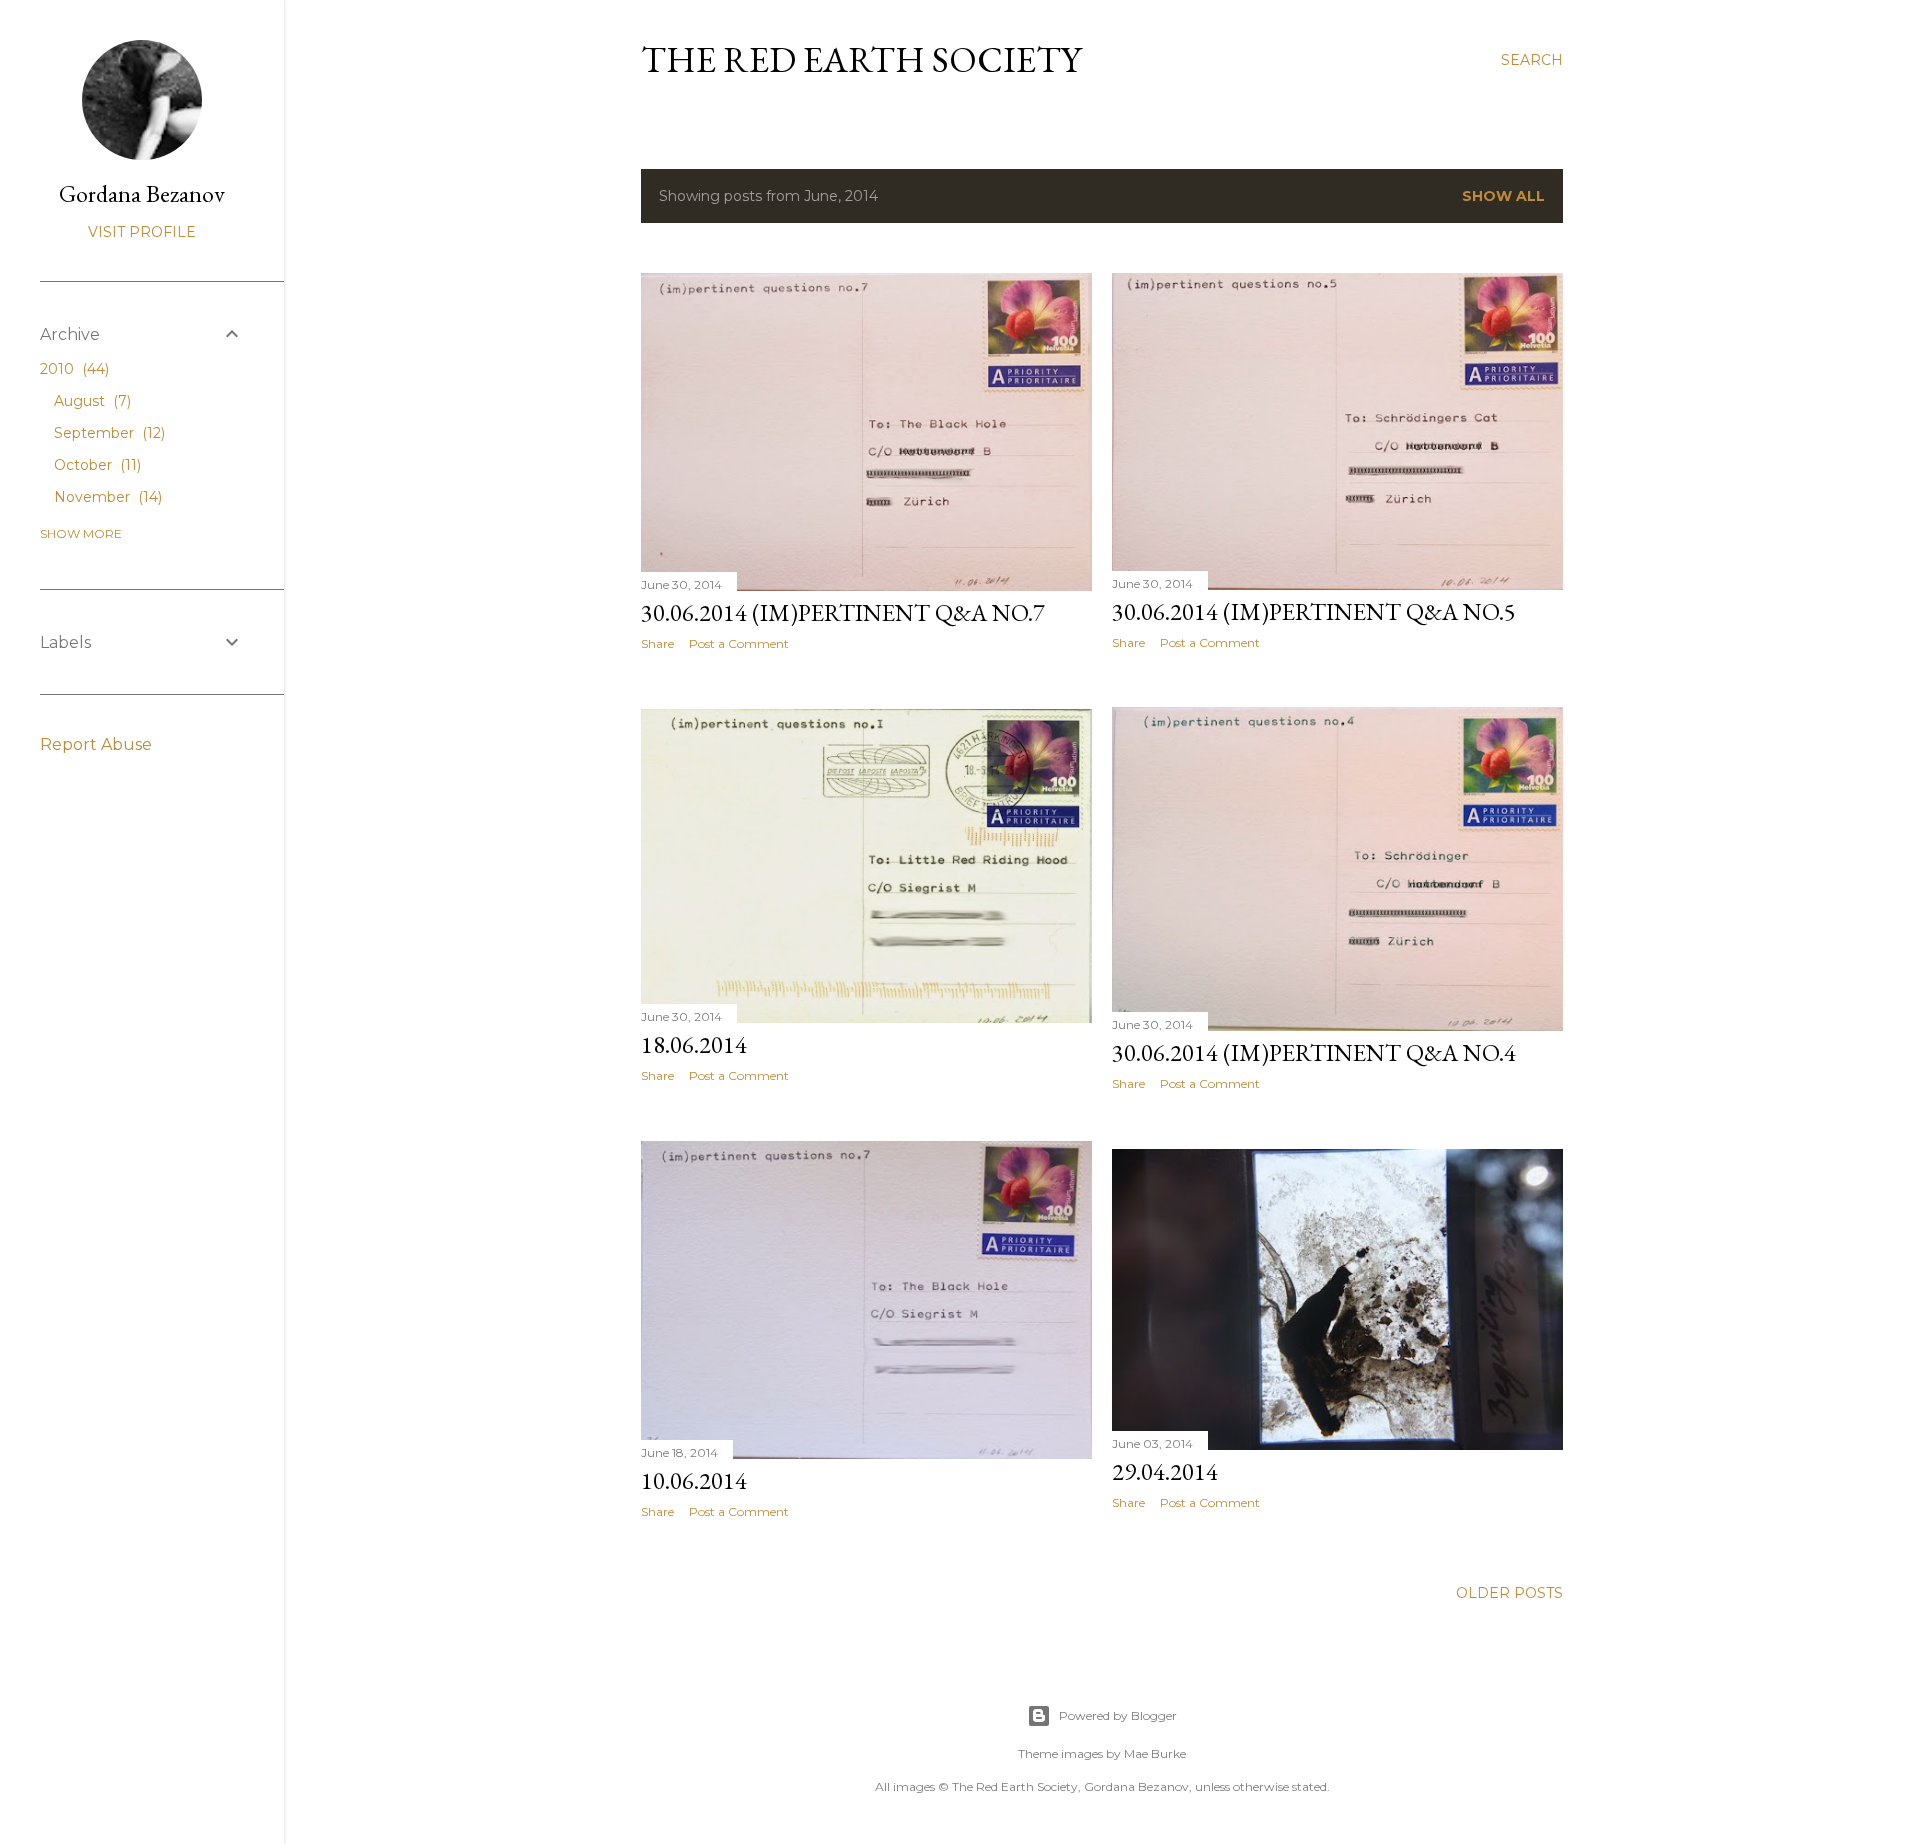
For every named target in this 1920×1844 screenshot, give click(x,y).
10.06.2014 (694, 1480)
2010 (72, 369)
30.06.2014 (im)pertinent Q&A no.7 (843, 612)
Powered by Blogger (1118, 1715)
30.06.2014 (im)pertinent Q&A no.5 (1314, 611)
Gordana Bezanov (142, 193)
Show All (1503, 196)
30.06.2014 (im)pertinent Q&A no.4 (1314, 1052)
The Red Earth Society (861, 59)
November (106, 497)
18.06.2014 (694, 1044)
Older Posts (1509, 1593)
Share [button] (657, 643)
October (95, 465)
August (90, 401)
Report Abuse (96, 744)
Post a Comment (739, 643)
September (107, 433)
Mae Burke (1155, 1753)
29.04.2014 (1165, 1471)
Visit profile (142, 232)
